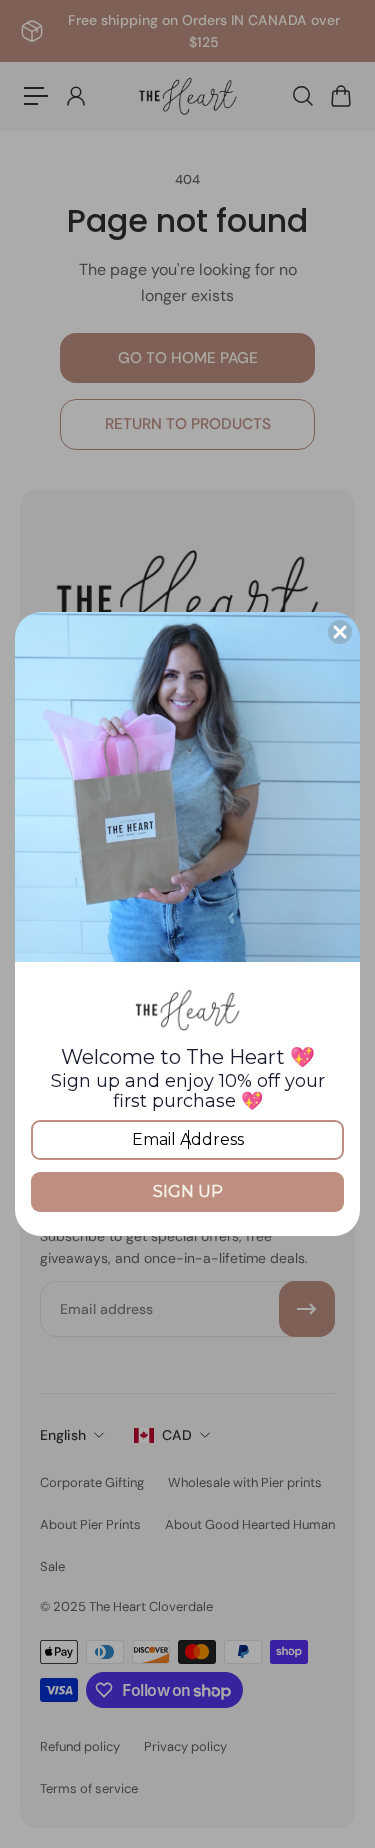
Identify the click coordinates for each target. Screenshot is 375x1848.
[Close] (340, 632)
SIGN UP (188, 1191)
